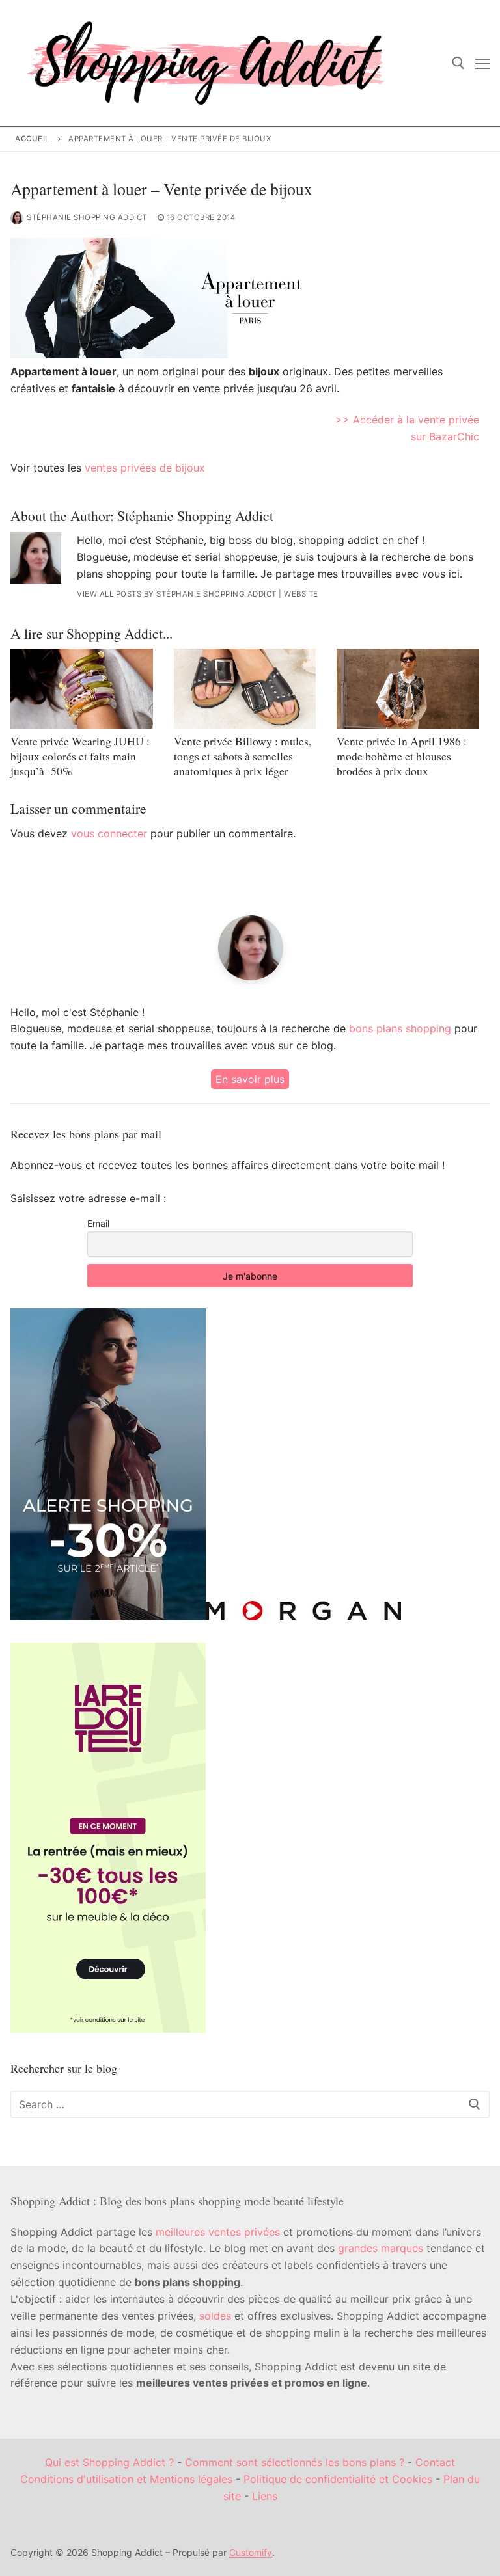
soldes (215, 2316)
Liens (265, 2496)
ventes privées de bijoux (145, 468)
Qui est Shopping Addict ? (109, 2462)
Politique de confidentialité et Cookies (338, 2479)
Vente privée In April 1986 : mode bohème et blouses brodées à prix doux (402, 756)
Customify (251, 2552)
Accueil (33, 139)
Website (301, 594)
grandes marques (381, 2248)
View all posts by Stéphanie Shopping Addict (177, 594)
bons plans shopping (400, 1028)
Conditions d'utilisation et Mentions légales (126, 2479)
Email (98, 1223)
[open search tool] (458, 63)
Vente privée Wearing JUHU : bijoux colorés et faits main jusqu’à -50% (80, 756)
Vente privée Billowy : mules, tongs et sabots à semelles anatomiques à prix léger (243, 756)
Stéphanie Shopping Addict (87, 217)
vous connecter (109, 833)
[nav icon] (482, 63)
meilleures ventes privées (218, 2232)
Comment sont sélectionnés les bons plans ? (295, 2462)
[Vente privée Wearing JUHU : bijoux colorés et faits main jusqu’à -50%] (82, 689)
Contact (435, 2462)
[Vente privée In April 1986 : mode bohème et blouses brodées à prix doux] (408, 689)
